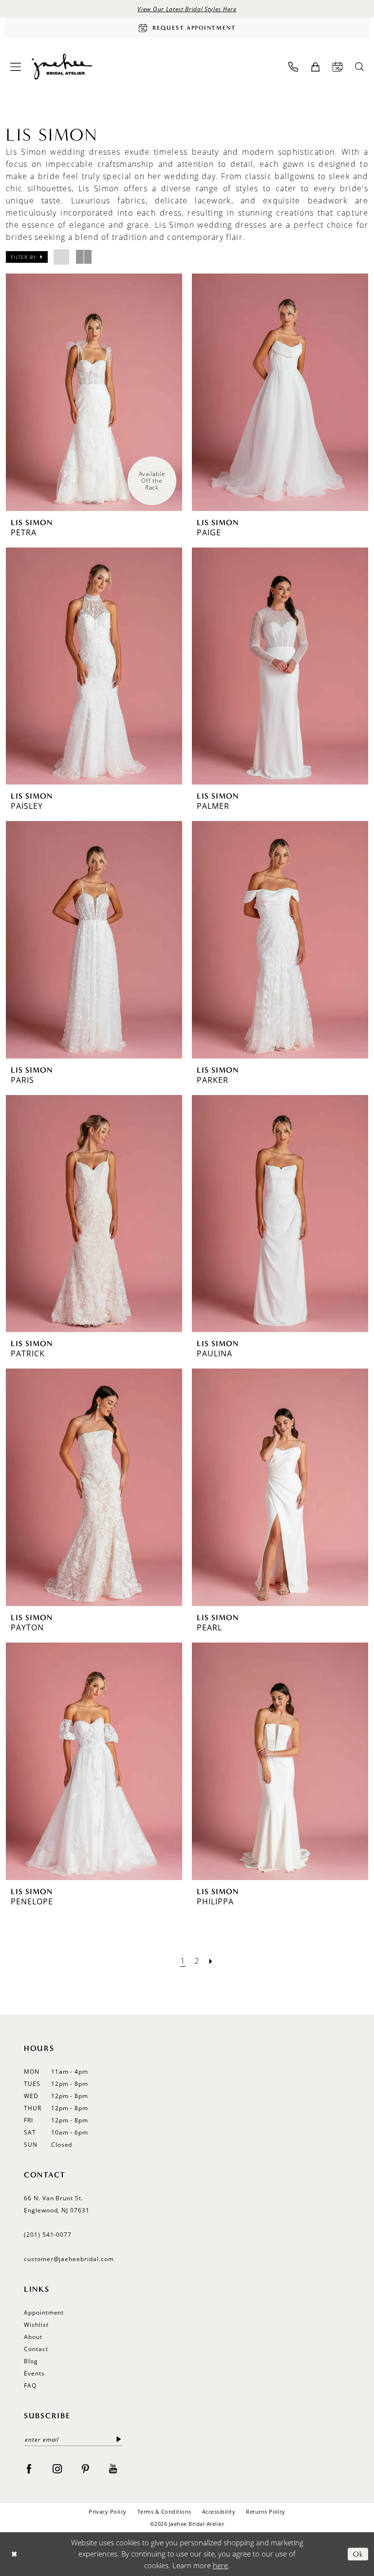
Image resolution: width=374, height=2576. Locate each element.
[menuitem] (16, 67)
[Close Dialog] (14, 2554)
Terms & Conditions (164, 2512)
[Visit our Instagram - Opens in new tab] (57, 2468)
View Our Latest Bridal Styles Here (187, 9)
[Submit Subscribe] (119, 2439)
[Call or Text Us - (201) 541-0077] (293, 67)
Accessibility (219, 2512)
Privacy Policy (108, 2512)
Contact (36, 2349)
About (33, 2337)
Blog (31, 2361)
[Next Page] (211, 1961)
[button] (16, 67)
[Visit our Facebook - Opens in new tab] (29, 2468)
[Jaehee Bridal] (62, 67)
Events (34, 2373)
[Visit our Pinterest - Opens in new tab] (85, 2468)
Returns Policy (266, 2512)
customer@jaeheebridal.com (69, 2259)
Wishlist (36, 2325)
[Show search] (359, 67)
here (220, 2565)
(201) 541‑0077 (48, 2235)
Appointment (44, 2312)
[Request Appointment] (337, 67)
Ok (358, 2554)
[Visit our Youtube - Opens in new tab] (113, 2468)
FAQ (30, 2385)
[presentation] (94, 392)
